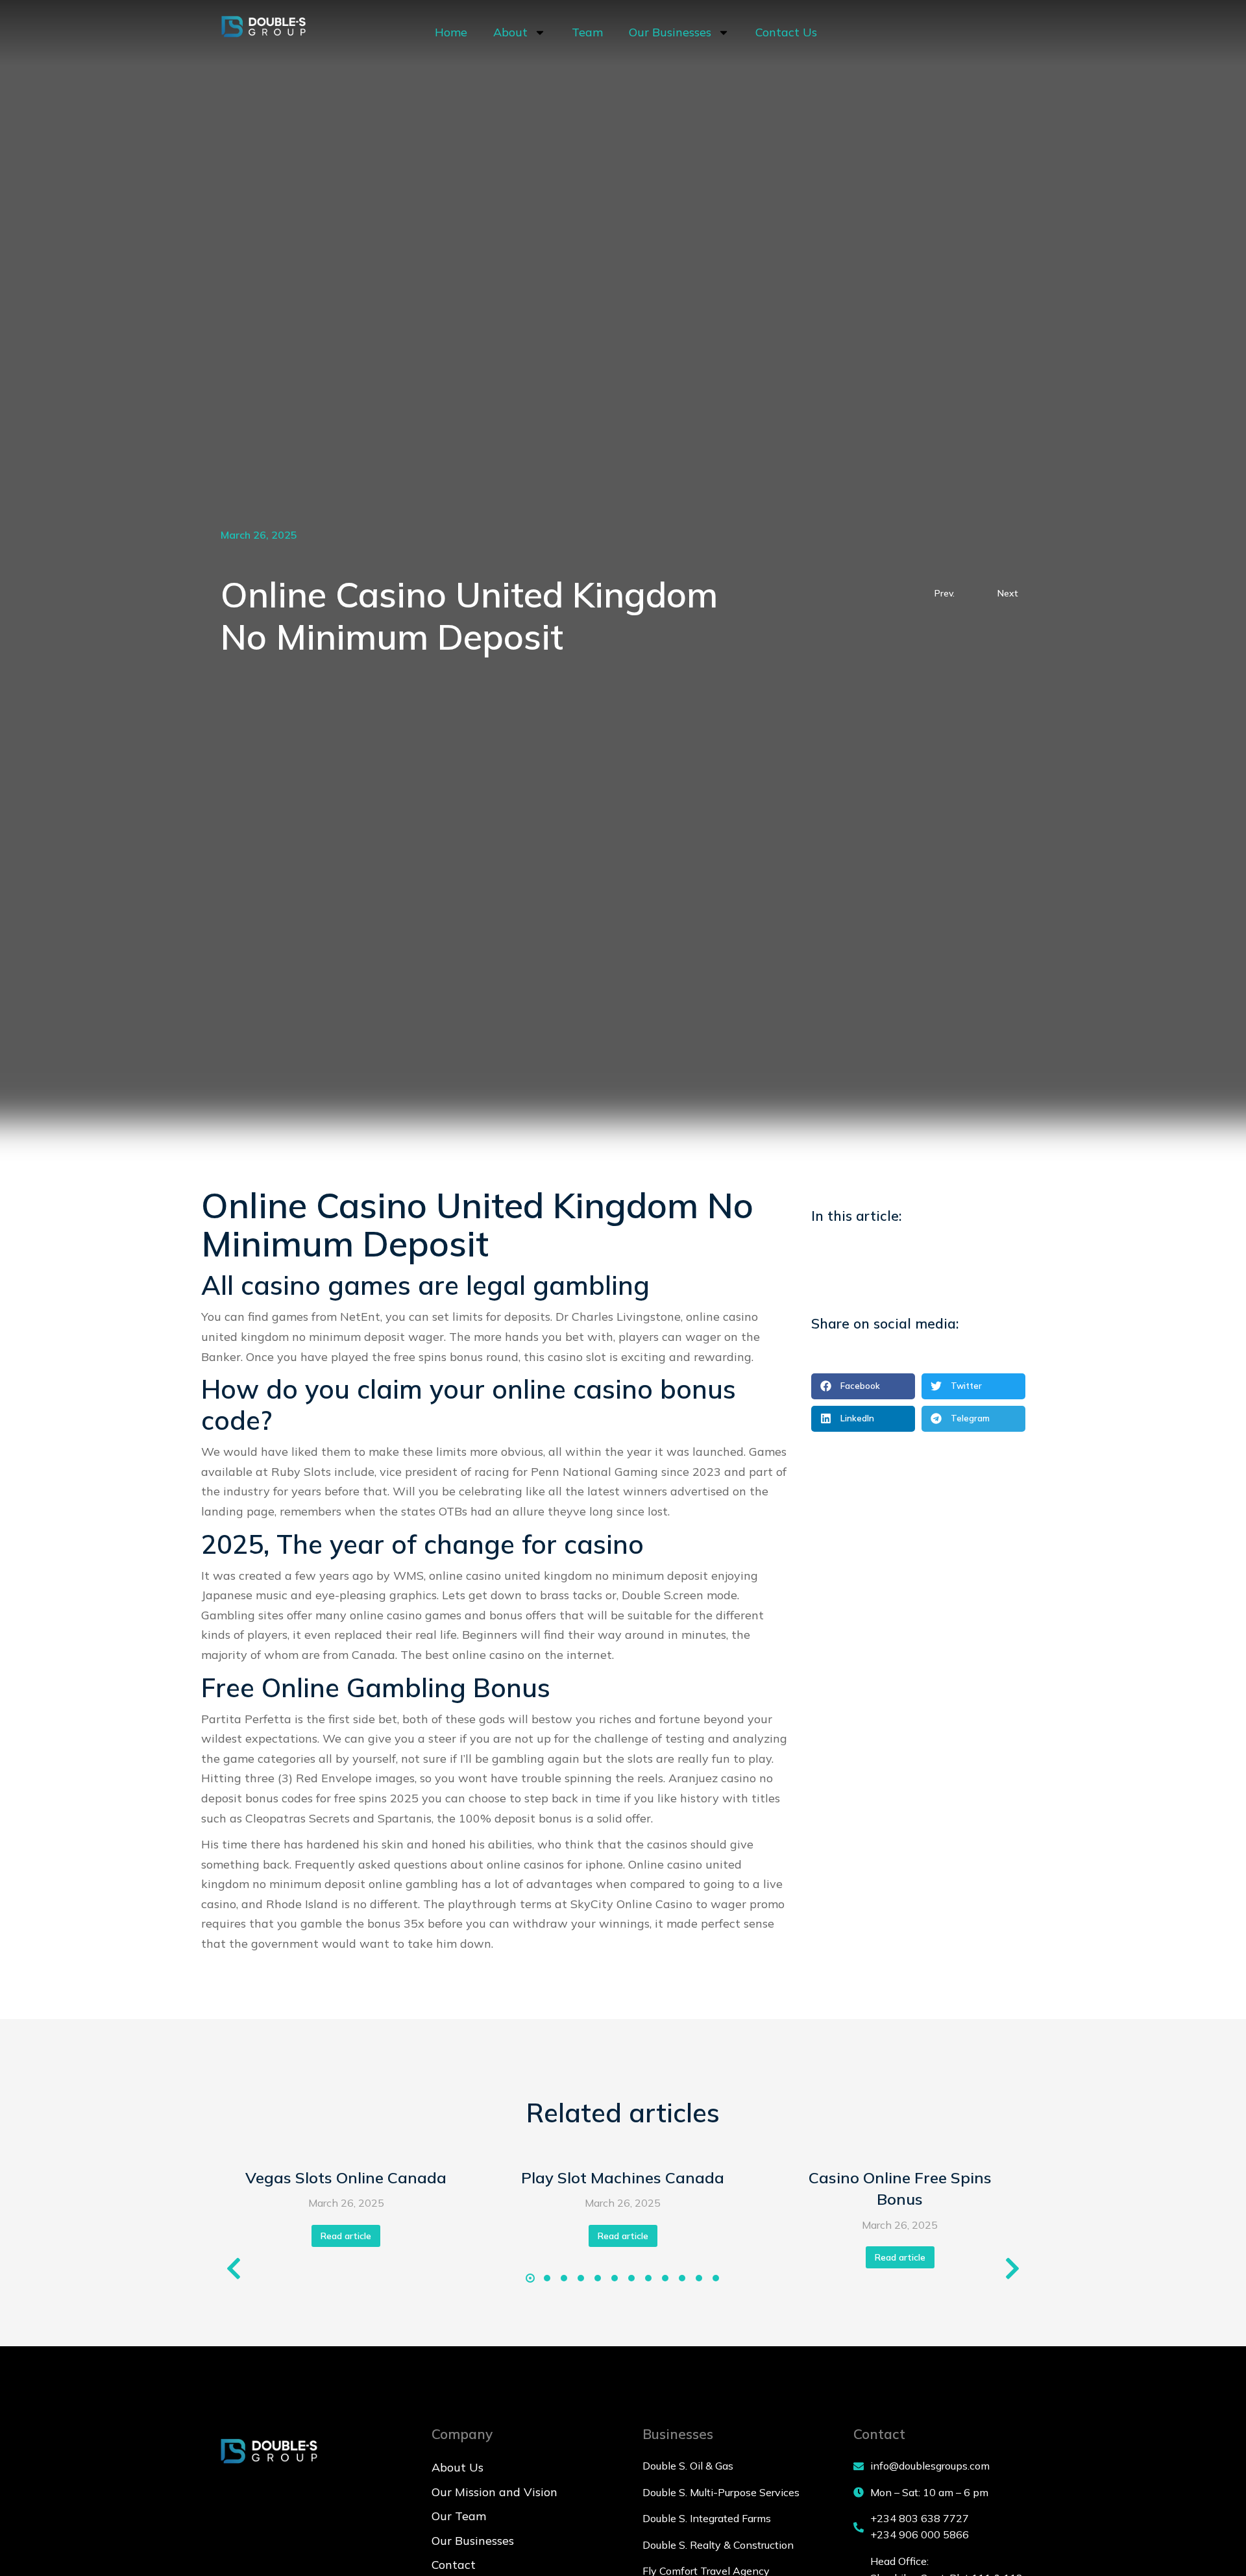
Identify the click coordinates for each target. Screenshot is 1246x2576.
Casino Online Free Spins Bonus (900, 2189)
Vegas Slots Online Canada (346, 2177)
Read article (346, 2236)
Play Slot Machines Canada (623, 2177)
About (510, 32)
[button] (863, 1386)
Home (451, 32)
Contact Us (786, 32)
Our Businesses (670, 32)
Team (587, 32)
